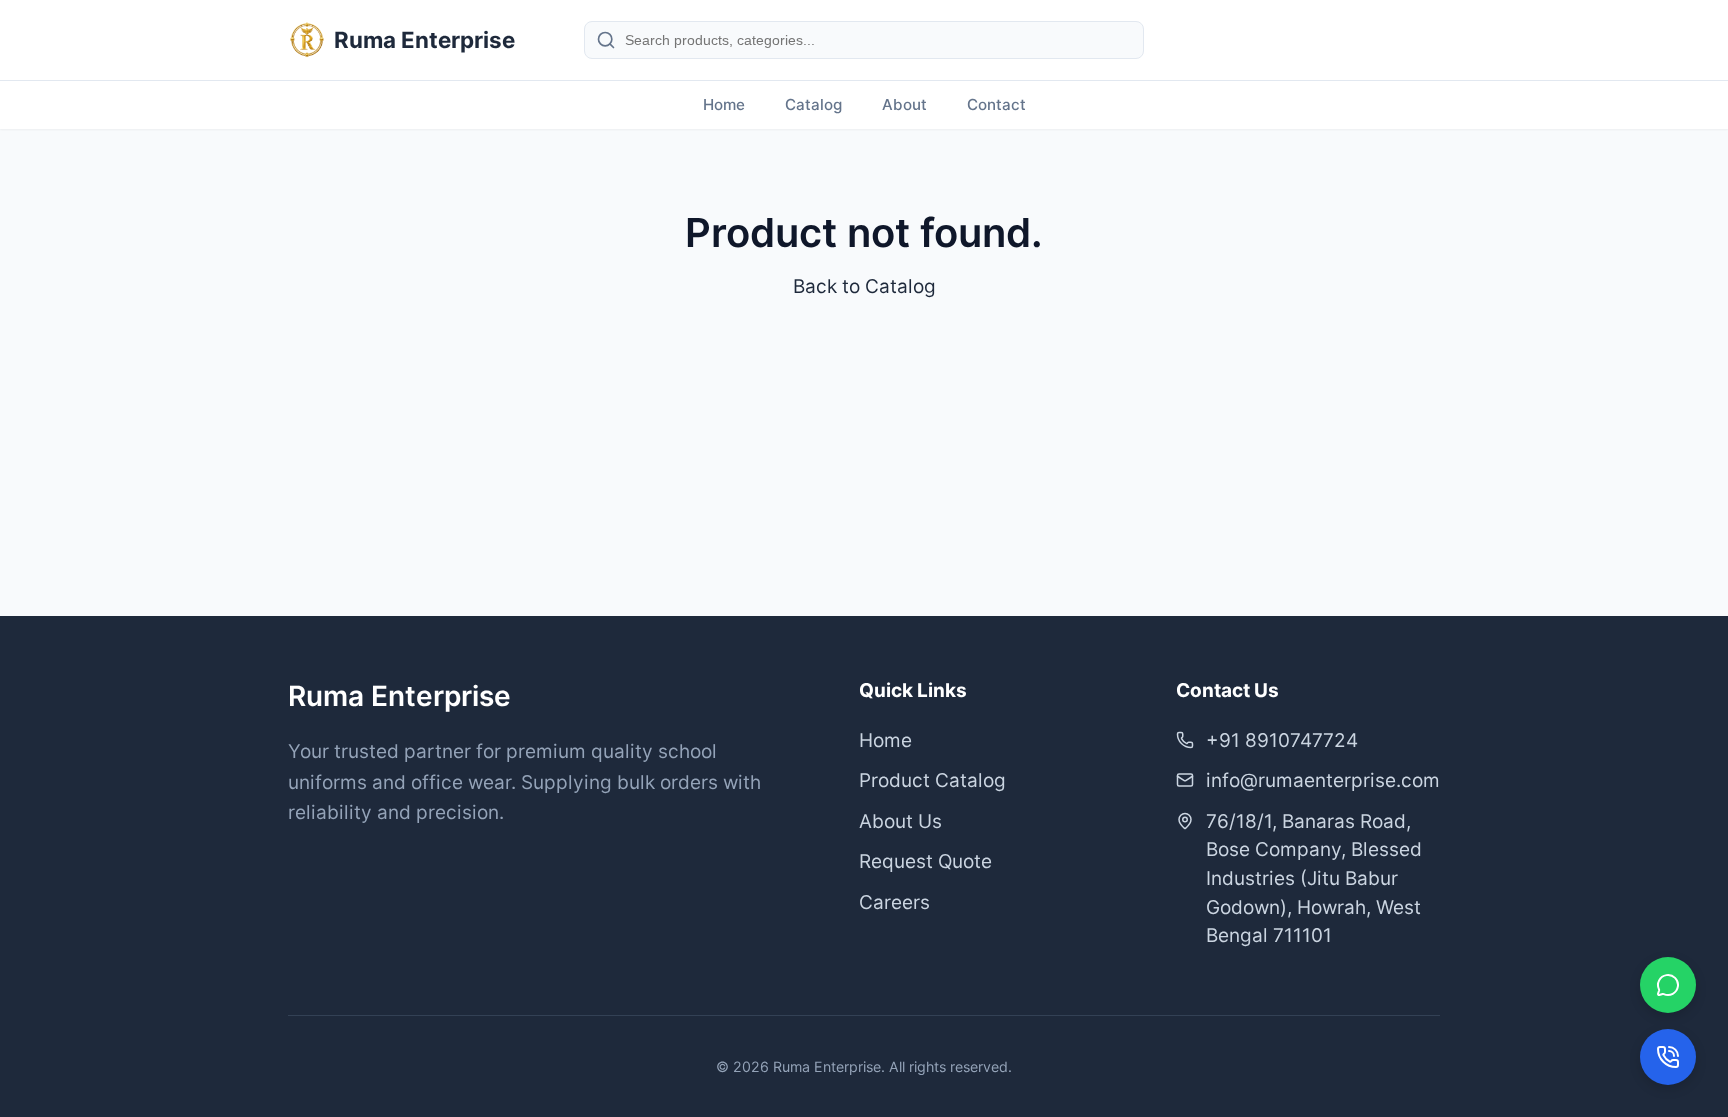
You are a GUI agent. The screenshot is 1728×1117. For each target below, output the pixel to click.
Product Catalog (932, 780)
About (904, 104)
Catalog (813, 104)
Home (724, 104)
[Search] (606, 40)
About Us (900, 821)
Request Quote (925, 861)
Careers (894, 902)
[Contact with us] (1668, 1057)
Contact (996, 104)
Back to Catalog (864, 286)
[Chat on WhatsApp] (1668, 985)
